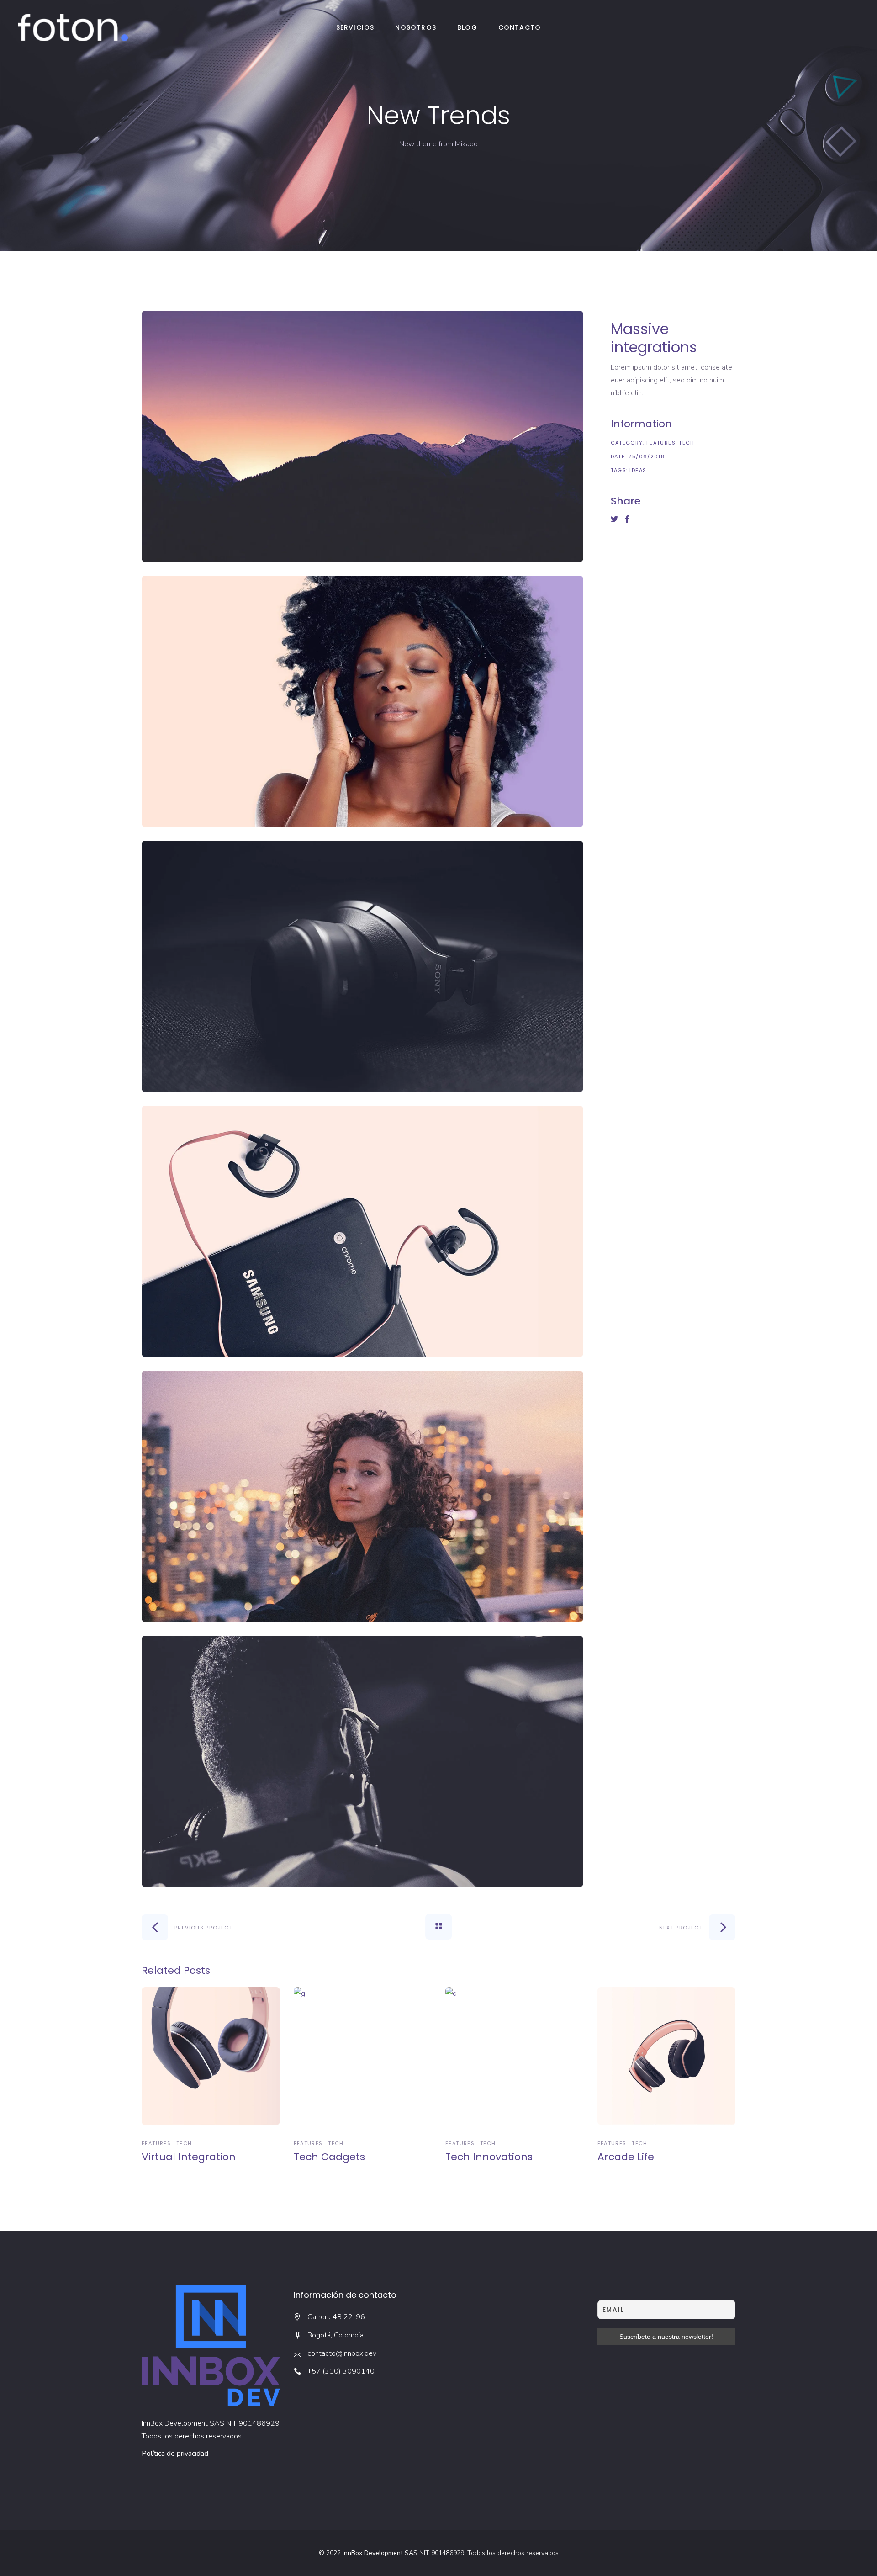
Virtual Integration (189, 2157)
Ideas (638, 470)
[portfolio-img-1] (363, 436)
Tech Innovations (489, 2157)
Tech (687, 443)
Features (661, 443)
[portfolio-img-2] (363, 701)
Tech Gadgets (329, 2157)
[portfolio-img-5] (363, 1496)
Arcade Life (626, 2157)
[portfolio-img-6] (363, 1761)
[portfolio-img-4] (363, 1231)
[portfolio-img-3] (363, 966)
